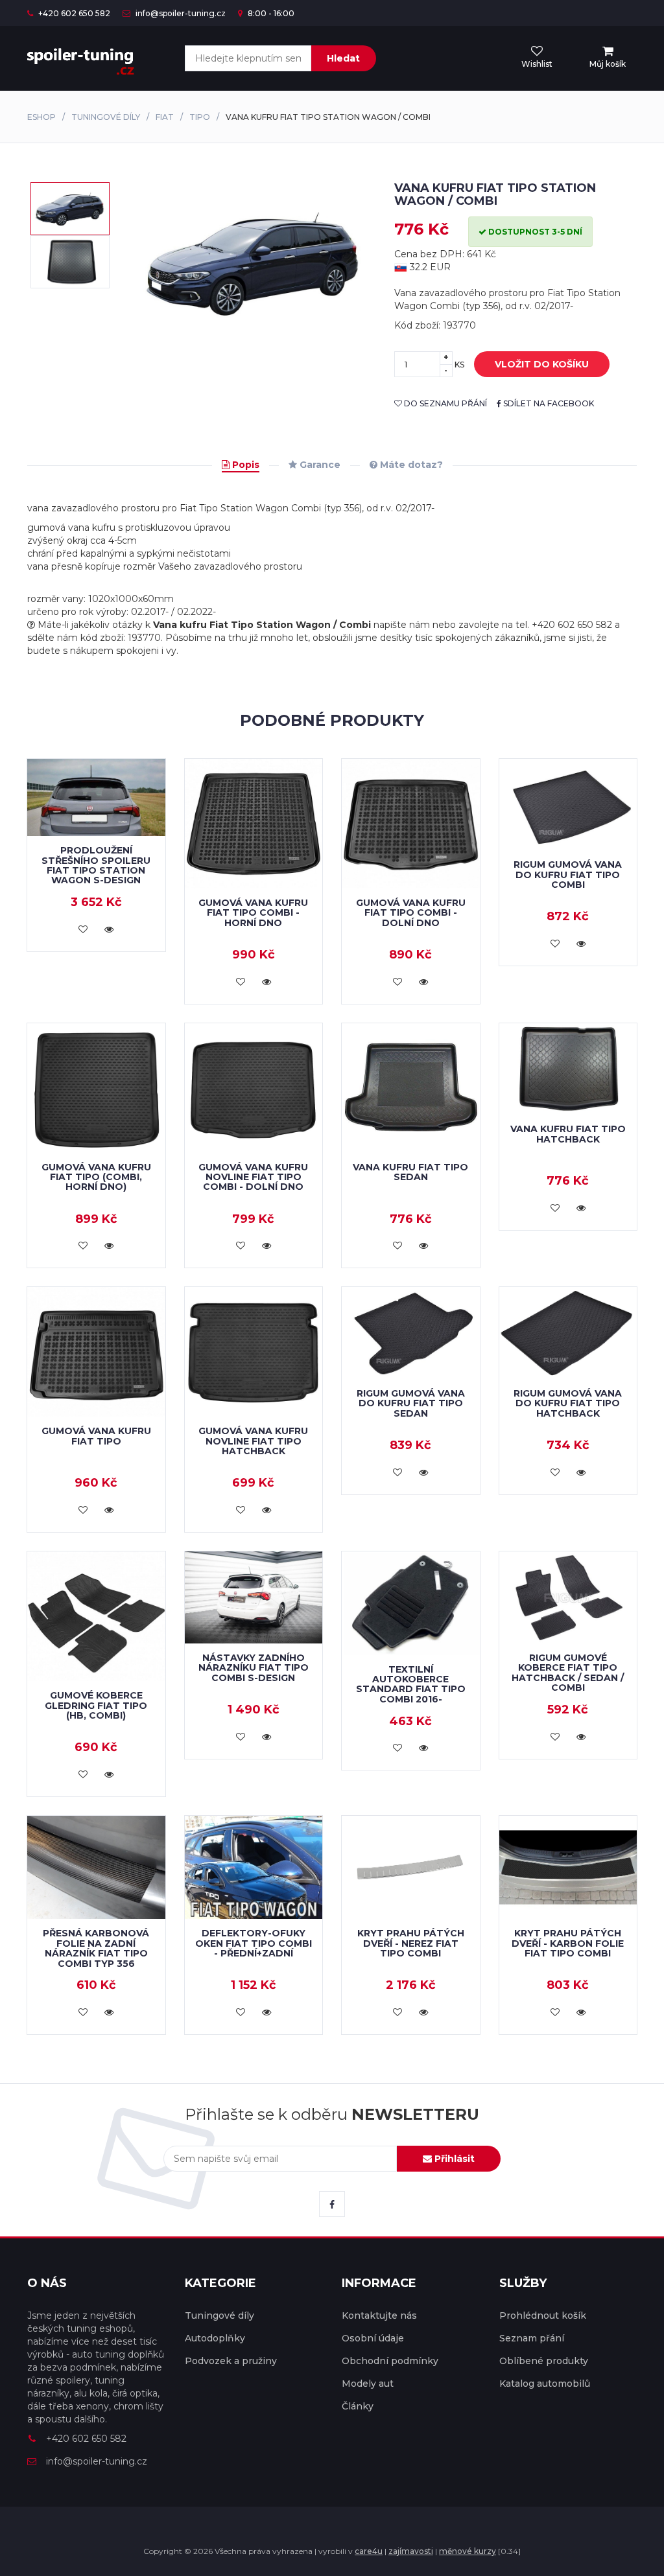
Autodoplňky (215, 2338)
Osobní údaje (373, 2338)
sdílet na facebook (548, 403)
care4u (369, 2551)
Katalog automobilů (545, 2384)
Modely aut (368, 2384)
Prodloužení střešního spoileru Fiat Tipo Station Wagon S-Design (96, 865)
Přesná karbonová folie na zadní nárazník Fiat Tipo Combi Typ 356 (96, 1948)
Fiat (165, 117)
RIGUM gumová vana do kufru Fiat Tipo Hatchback (568, 1403)
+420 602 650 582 (73, 13)
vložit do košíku (542, 364)
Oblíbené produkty (544, 2361)
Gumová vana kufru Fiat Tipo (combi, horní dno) (96, 1177)
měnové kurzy (468, 2551)
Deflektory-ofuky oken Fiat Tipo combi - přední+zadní (254, 1943)
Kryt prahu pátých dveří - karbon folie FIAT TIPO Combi (568, 1943)
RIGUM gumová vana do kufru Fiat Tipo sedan (411, 1403)
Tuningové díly (106, 117)
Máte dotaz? (410, 465)
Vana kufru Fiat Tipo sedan (410, 1172)
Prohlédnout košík (543, 2315)
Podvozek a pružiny (231, 2361)
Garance (319, 465)
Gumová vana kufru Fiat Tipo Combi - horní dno (253, 913)
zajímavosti (411, 2551)
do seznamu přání (445, 403)
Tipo (200, 117)
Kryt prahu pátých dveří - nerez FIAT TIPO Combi (411, 1943)
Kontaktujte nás (379, 2315)
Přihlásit (453, 2159)
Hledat (343, 58)
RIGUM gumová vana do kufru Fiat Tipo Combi (568, 875)
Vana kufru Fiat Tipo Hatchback (568, 1134)
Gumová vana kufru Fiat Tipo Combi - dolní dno (411, 913)
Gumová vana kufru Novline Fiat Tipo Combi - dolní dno (253, 1177)
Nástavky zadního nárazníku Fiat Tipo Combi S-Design (254, 1668)
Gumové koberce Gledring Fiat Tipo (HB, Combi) (96, 1705)
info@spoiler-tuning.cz (180, 13)
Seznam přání (532, 2338)
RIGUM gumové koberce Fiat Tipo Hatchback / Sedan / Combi (568, 1673)
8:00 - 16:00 (270, 13)
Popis (244, 465)
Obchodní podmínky (390, 2361)
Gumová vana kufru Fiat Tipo (96, 1436)
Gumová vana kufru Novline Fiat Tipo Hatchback (253, 1441)
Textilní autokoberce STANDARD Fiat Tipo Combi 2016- (411, 1684)
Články (358, 2406)
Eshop (41, 117)
